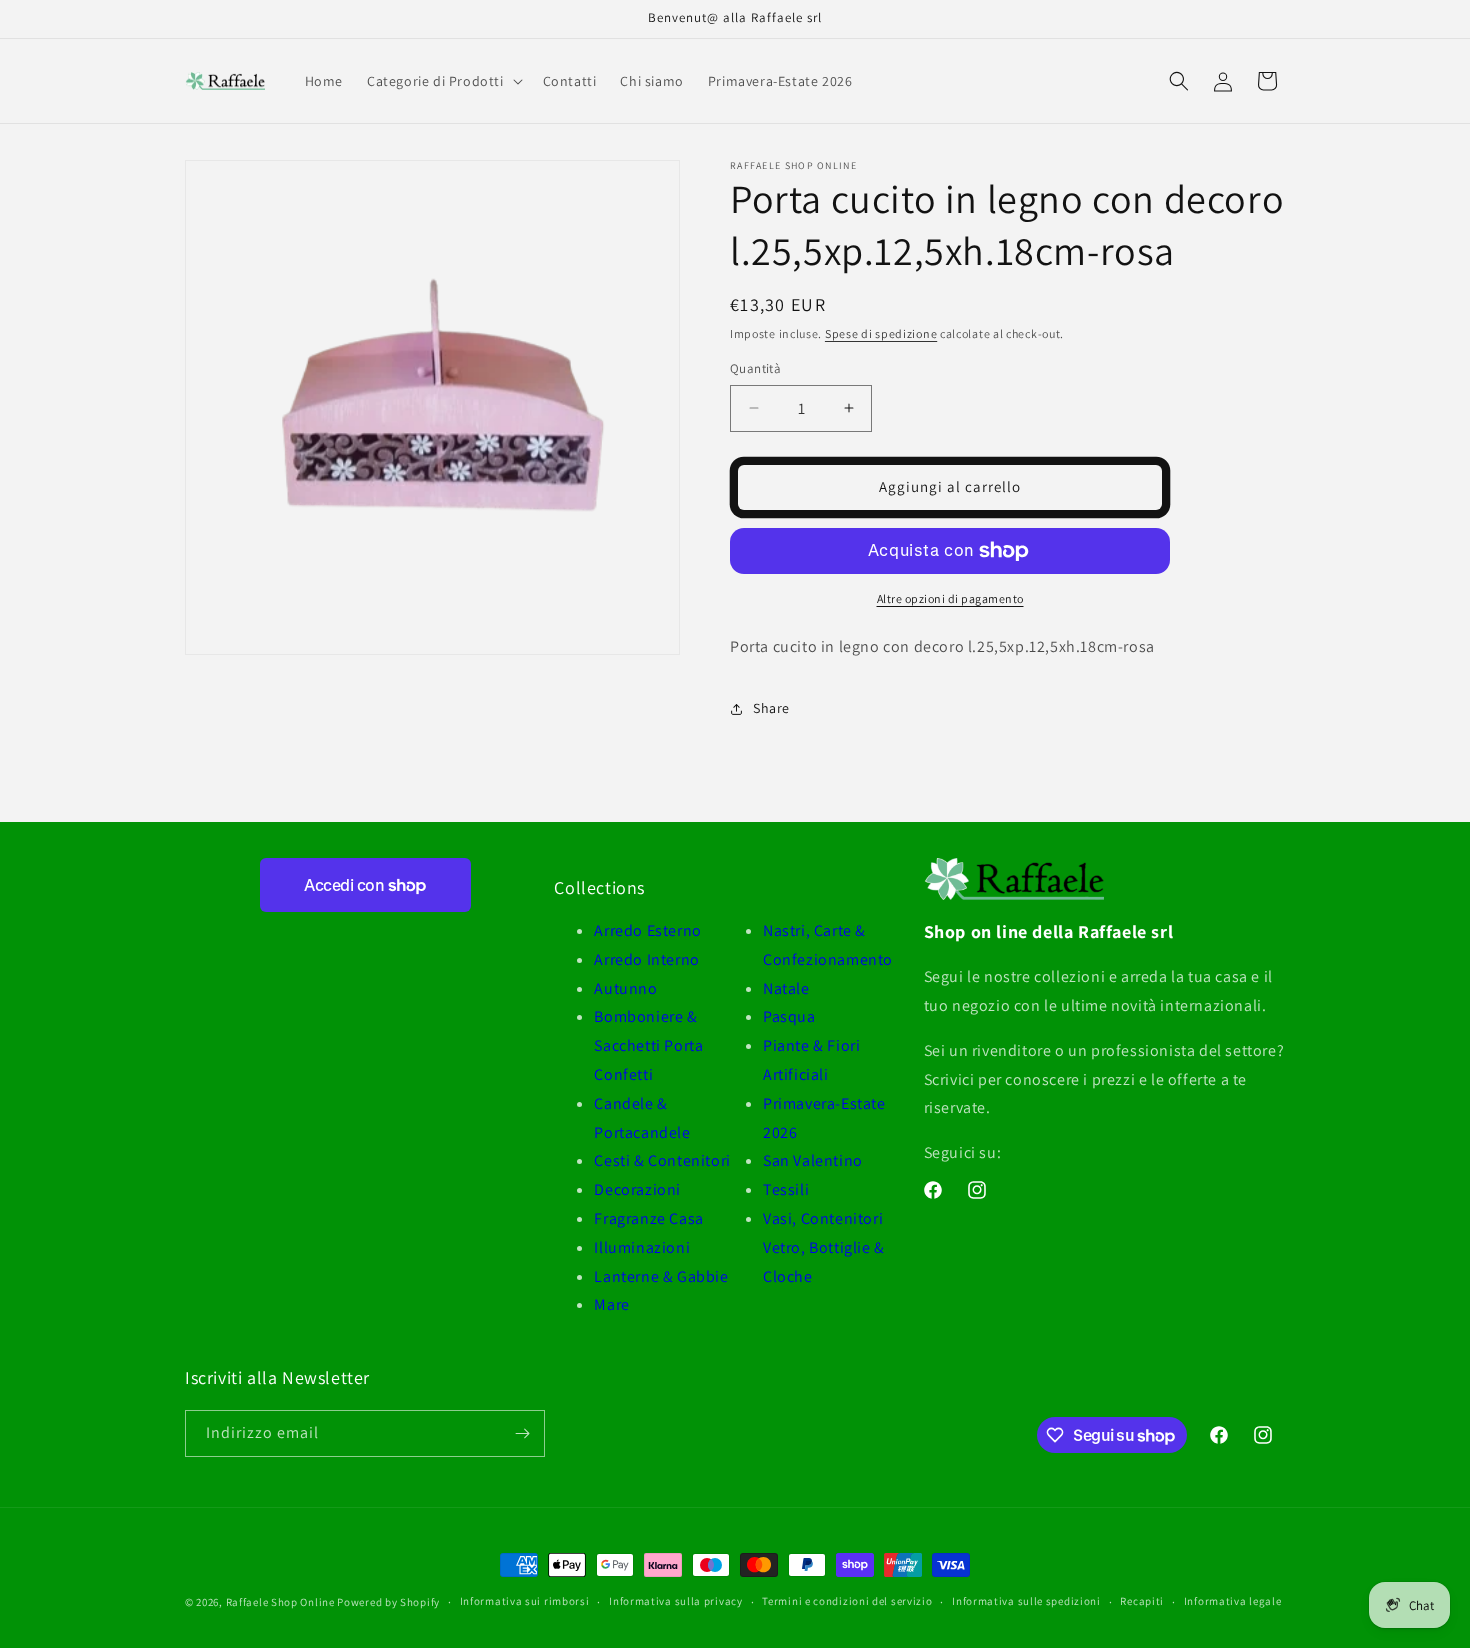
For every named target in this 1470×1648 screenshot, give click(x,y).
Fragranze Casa (648, 1218)
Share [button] (771, 708)
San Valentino (813, 1160)
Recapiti (1142, 1601)
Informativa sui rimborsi (525, 1601)
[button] (443, 81)
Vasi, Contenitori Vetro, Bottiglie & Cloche (824, 1247)
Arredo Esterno (647, 930)
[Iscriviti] (522, 1433)
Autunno (625, 988)
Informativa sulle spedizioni (1026, 1601)
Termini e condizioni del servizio (847, 1601)
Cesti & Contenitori (662, 1160)
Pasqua (789, 1016)
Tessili (786, 1189)
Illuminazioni (642, 1247)
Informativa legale (1233, 1601)
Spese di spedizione (881, 333)
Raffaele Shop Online (280, 1602)
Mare (611, 1304)
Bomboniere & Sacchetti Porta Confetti (648, 1045)
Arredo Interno (646, 959)
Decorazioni (637, 1189)
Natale (786, 988)
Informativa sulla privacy (676, 1601)
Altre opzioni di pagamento (950, 598)
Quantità (755, 368)
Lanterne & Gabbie (661, 1276)
